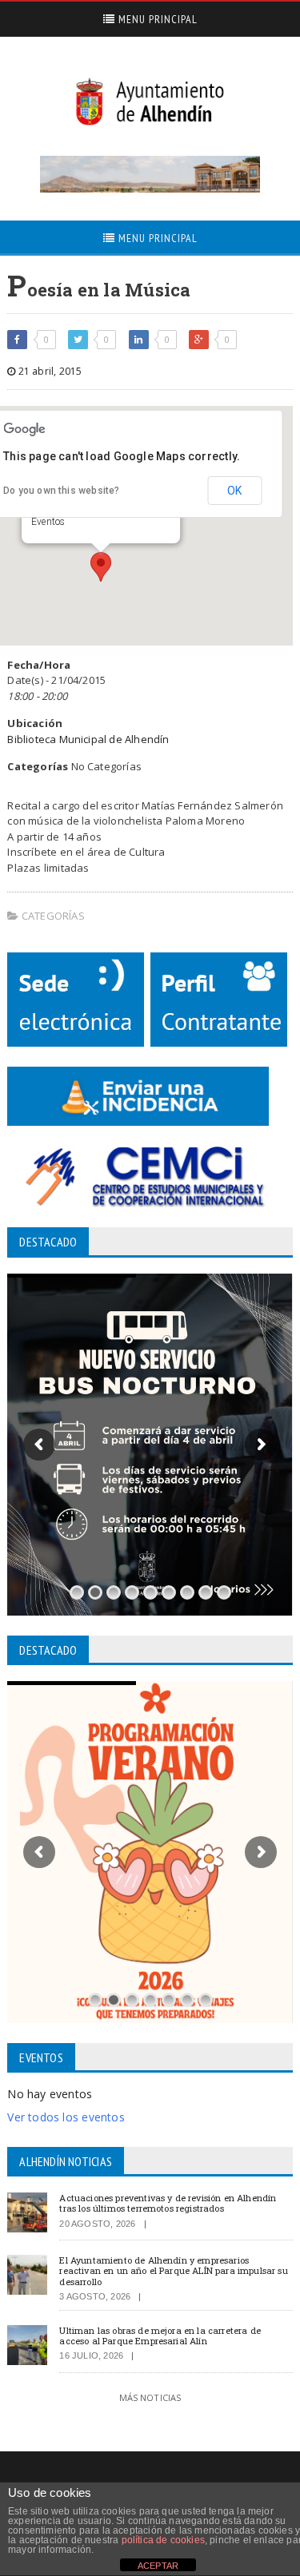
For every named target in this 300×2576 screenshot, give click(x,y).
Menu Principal (156, 19)
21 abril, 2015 (49, 371)
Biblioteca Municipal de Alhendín (88, 739)
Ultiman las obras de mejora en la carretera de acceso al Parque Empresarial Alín (160, 2335)
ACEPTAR (158, 2566)
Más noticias (150, 2397)
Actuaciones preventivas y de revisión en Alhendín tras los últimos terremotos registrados (168, 2203)
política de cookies (163, 2540)
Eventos (48, 522)
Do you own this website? (61, 491)
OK (234, 491)
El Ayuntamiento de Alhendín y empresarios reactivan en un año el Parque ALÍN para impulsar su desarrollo (173, 2270)
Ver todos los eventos (66, 2117)
